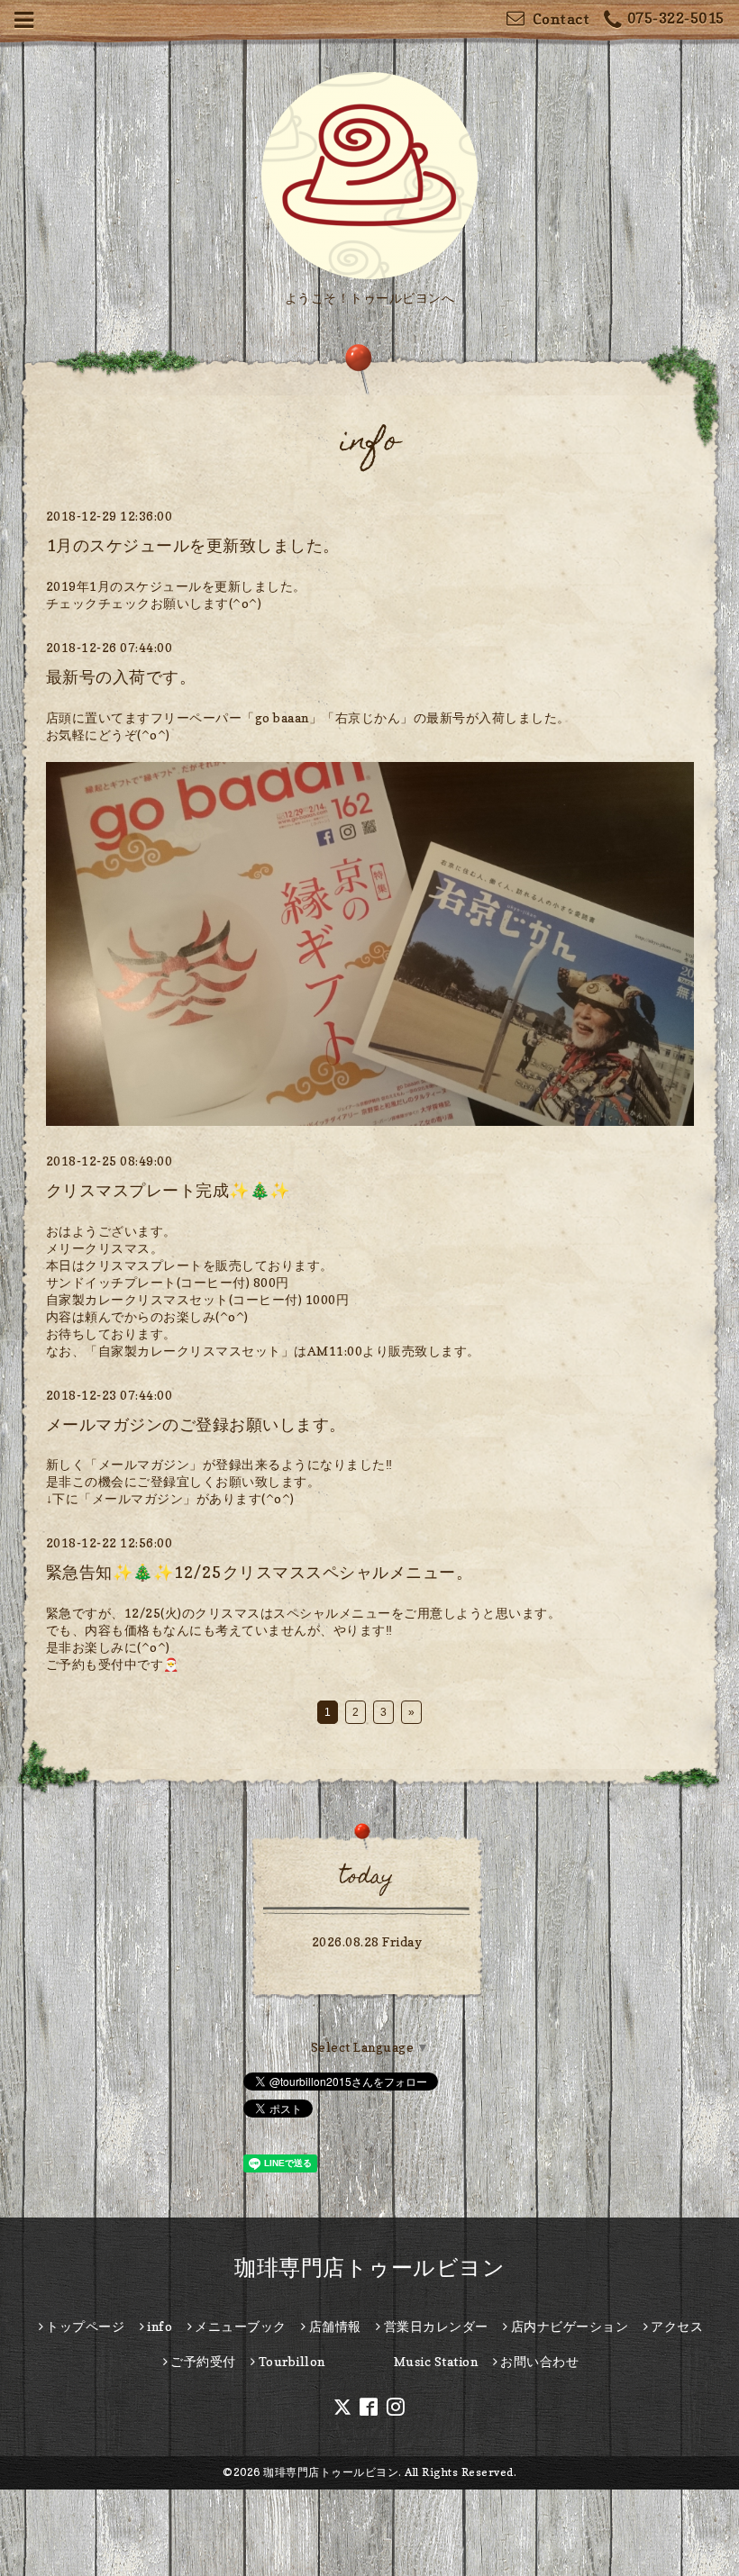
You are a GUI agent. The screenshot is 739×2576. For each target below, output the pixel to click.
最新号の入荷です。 (121, 677)
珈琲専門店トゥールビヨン (369, 2268)
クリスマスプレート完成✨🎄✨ (168, 1190)
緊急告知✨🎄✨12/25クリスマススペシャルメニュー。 (260, 1572)
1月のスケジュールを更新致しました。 (193, 545)
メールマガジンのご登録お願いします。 (196, 1424)
